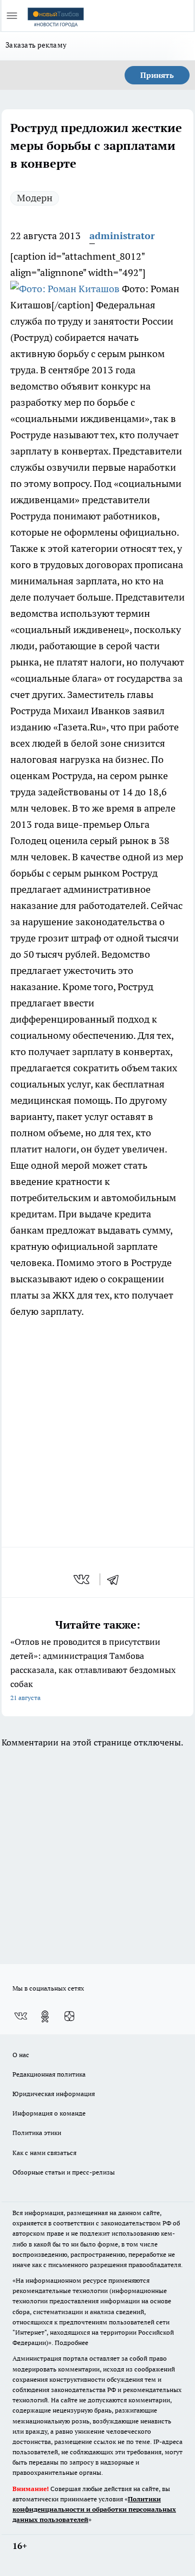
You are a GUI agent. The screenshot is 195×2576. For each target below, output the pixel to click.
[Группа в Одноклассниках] (45, 2017)
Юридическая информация (54, 2094)
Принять (157, 75)
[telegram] (116, 1579)
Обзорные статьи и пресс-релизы (64, 2172)
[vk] (83, 1579)
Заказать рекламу (36, 45)
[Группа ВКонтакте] (21, 2017)
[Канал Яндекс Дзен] (69, 2017)
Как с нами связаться (44, 2153)
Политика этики (37, 2133)
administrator (122, 236)
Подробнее (71, 2343)
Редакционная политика (49, 2074)
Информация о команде (49, 2113)
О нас (21, 2055)
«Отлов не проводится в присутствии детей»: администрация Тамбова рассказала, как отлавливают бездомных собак (93, 1669)
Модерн (35, 198)
